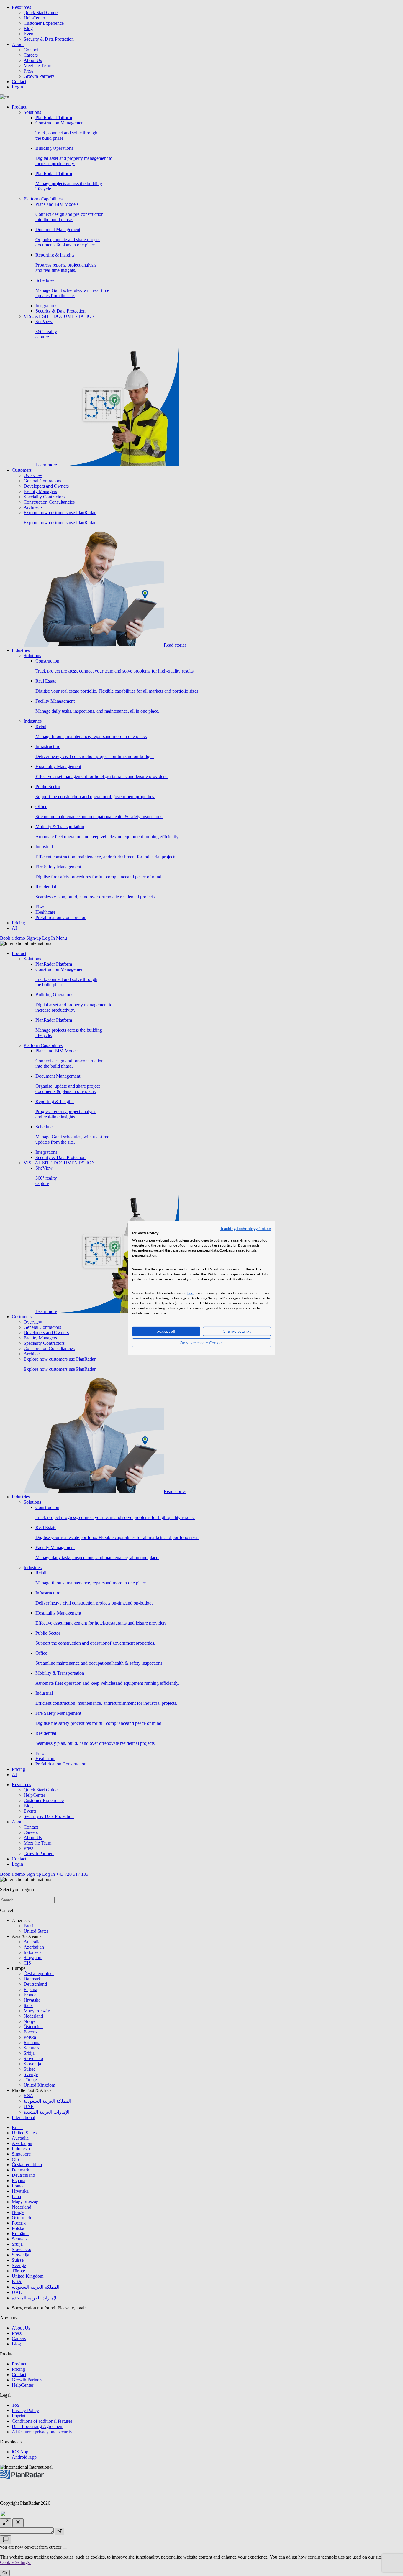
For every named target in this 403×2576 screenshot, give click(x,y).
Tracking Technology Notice (245, 1228)
